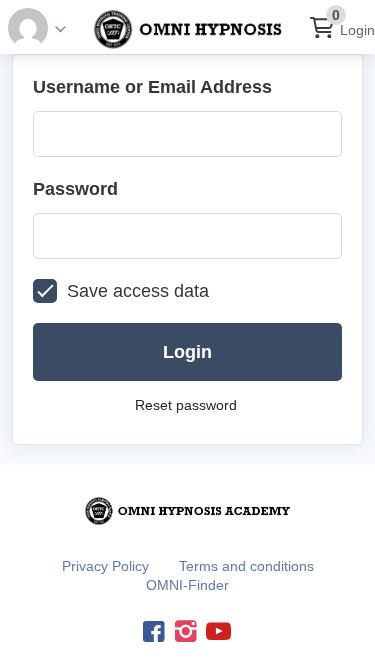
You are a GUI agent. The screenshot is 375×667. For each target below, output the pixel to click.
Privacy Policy (105, 566)
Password (75, 189)
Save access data (138, 291)
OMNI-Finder (187, 585)
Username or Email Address (152, 87)
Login (357, 30)
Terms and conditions (246, 566)
